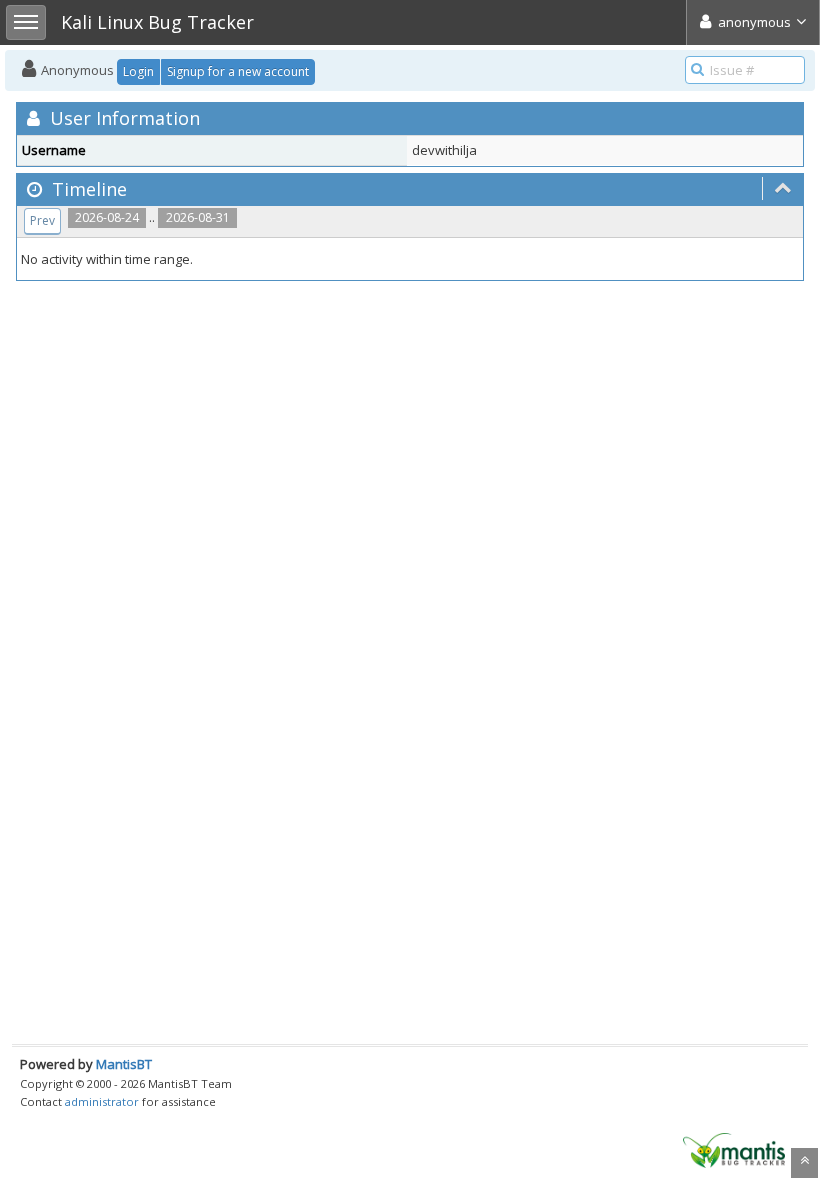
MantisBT (124, 1064)
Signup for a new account (238, 71)
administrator (102, 1101)
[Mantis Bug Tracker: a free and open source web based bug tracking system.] (734, 1149)
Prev (42, 220)
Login (138, 71)
